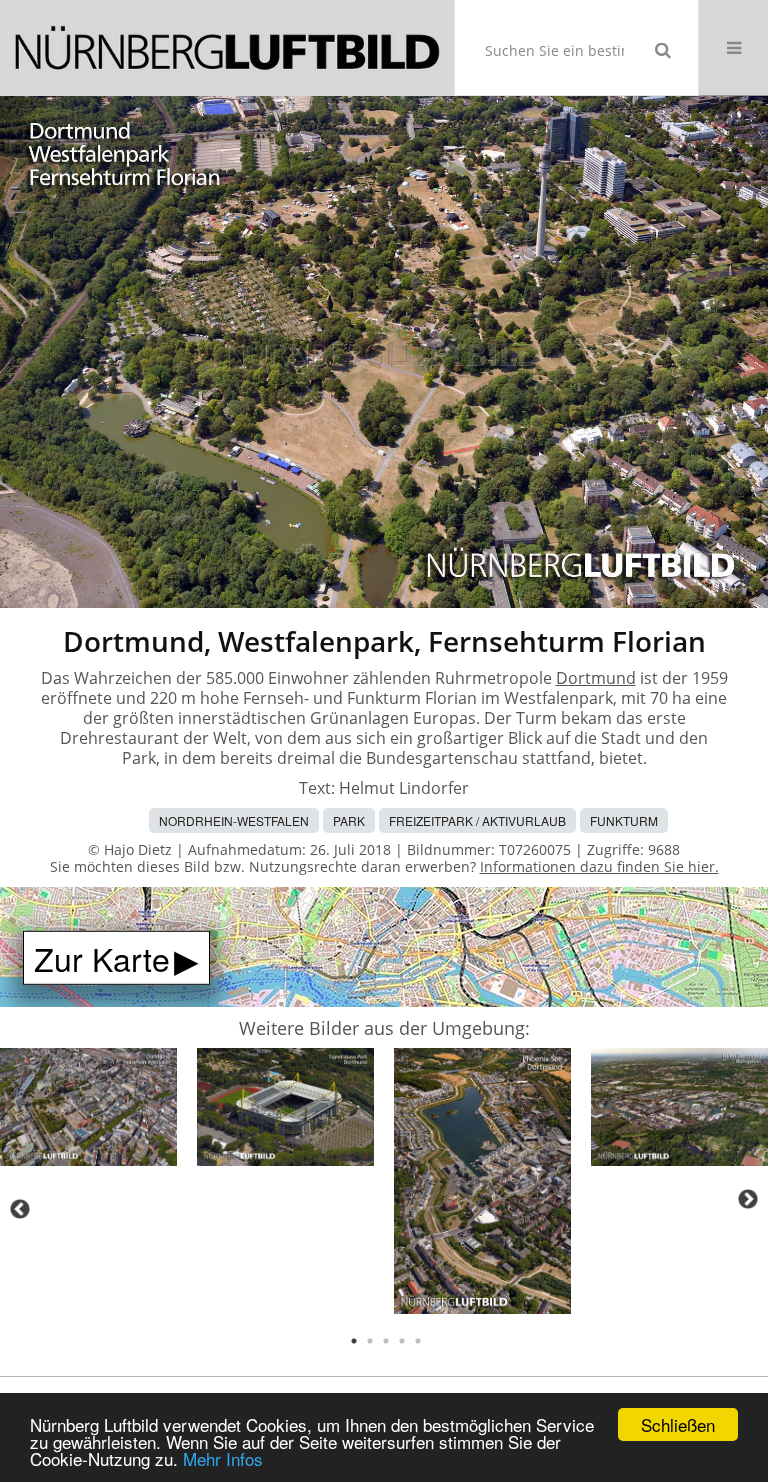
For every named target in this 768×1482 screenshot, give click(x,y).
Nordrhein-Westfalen (234, 820)
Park (349, 820)
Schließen (678, 1424)
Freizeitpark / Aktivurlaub (477, 820)
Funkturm (624, 820)
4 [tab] (402, 1341)
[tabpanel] (88, 1110)
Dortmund (596, 678)
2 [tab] (370, 1341)
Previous (20, 1209)
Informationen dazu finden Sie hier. (599, 866)
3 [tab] (386, 1341)
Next (748, 1199)
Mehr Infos (223, 1458)
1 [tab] (354, 1341)
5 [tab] (418, 1341)
